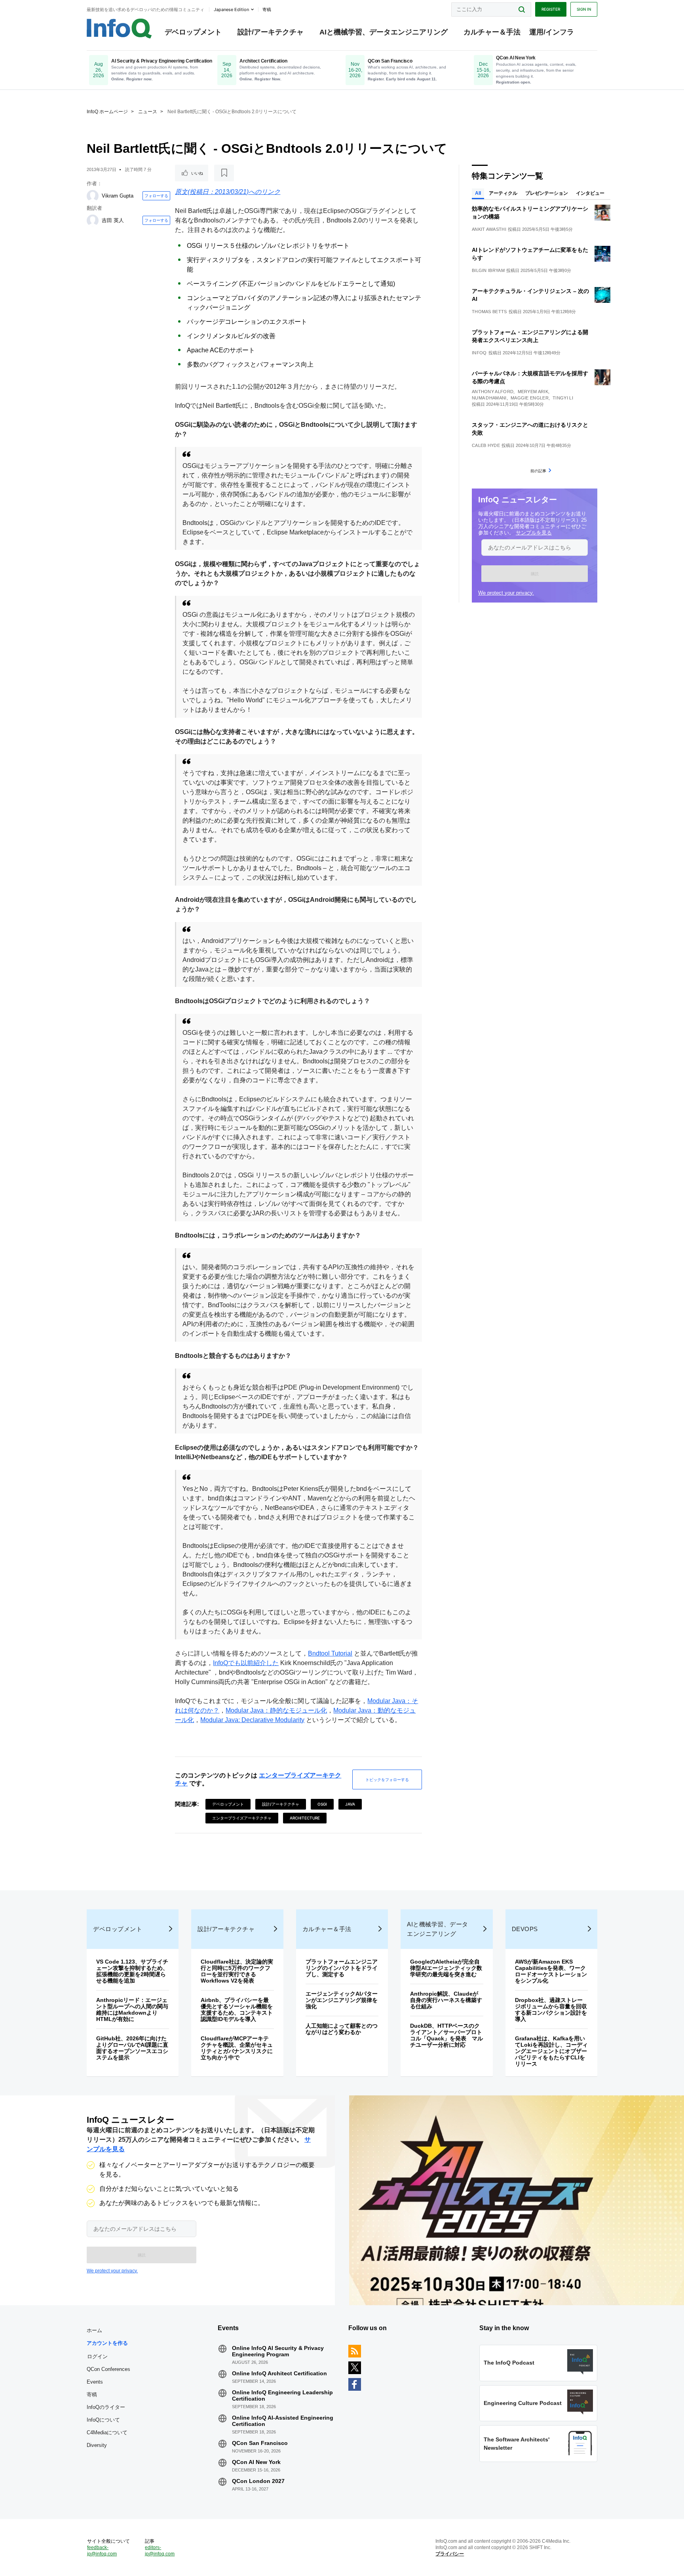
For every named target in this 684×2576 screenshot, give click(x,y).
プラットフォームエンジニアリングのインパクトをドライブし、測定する (342, 1968)
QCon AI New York (256, 2462)
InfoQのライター (106, 2407)
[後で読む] (224, 173)
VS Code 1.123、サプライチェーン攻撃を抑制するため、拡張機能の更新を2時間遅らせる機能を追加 (132, 1971)
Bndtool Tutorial (330, 1653)
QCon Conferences (108, 2369)
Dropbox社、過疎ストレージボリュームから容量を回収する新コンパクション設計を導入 (551, 2009)
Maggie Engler (530, 398)
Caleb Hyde (486, 445)
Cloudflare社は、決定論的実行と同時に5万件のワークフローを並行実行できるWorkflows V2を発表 (237, 1971)
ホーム (94, 2330)
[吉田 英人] (93, 221)
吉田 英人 (113, 220)
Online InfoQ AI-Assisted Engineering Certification (283, 2421)
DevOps (525, 1929)
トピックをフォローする (387, 1779)
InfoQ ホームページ (107, 112)
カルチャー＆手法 (492, 32)
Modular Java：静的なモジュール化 (276, 1710)
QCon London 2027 (258, 2481)
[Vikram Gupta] (93, 196)
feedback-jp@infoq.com (102, 2551)
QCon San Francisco (260, 2443)
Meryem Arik (533, 392)
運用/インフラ (552, 32)
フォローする (156, 196)
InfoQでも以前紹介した (246, 1663)
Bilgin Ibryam (488, 270)
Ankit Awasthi (489, 229)
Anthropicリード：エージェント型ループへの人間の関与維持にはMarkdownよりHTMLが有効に (132, 2009)
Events (95, 2382)
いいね (197, 173)
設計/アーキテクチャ (271, 32)
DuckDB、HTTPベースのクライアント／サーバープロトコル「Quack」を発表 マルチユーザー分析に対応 (446, 2035)
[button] (535, 574)
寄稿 (92, 2394)
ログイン (97, 2356)
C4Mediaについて (107, 2432)
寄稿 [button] (267, 10)
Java (350, 1804)
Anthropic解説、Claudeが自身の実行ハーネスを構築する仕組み (446, 2000)
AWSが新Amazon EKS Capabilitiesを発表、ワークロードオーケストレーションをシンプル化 (551, 1971)
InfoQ (479, 353)
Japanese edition (231, 10)
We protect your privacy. (506, 593)
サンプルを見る (534, 533)
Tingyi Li (563, 398)
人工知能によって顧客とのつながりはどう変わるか (342, 2029)
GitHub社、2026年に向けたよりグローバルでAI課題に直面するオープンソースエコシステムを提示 (132, 2048)
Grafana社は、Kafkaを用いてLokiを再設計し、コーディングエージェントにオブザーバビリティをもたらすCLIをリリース (551, 2051)
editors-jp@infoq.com (160, 2551)
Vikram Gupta (118, 196)
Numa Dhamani (489, 398)
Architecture (305, 1818)
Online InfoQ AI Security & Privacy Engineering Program (278, 2351)
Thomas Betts (489, 312)
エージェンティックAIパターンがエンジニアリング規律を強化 (342, 2000)
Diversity (97, 2445)
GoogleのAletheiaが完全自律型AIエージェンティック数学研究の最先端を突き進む (446, 1968)
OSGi (322, 1804)
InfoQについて (103, 2420)
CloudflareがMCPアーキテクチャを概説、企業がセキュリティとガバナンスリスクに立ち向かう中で (237, 2048)
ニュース (148, 112)
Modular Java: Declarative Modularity (252, 1720)
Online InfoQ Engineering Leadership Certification (282, 2395)
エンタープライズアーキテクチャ (242, 1818)
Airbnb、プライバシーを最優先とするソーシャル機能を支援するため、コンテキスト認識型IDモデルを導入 (237, 2009)
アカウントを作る (107, 2343)
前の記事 (538, 471)
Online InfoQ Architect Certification (279, 2373)
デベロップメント (193, 32)
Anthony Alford (493, 392)
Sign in (584, 9)
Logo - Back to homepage (119, 29)
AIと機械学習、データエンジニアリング (384, 32)
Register (551, 9)
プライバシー (450, 2554)
